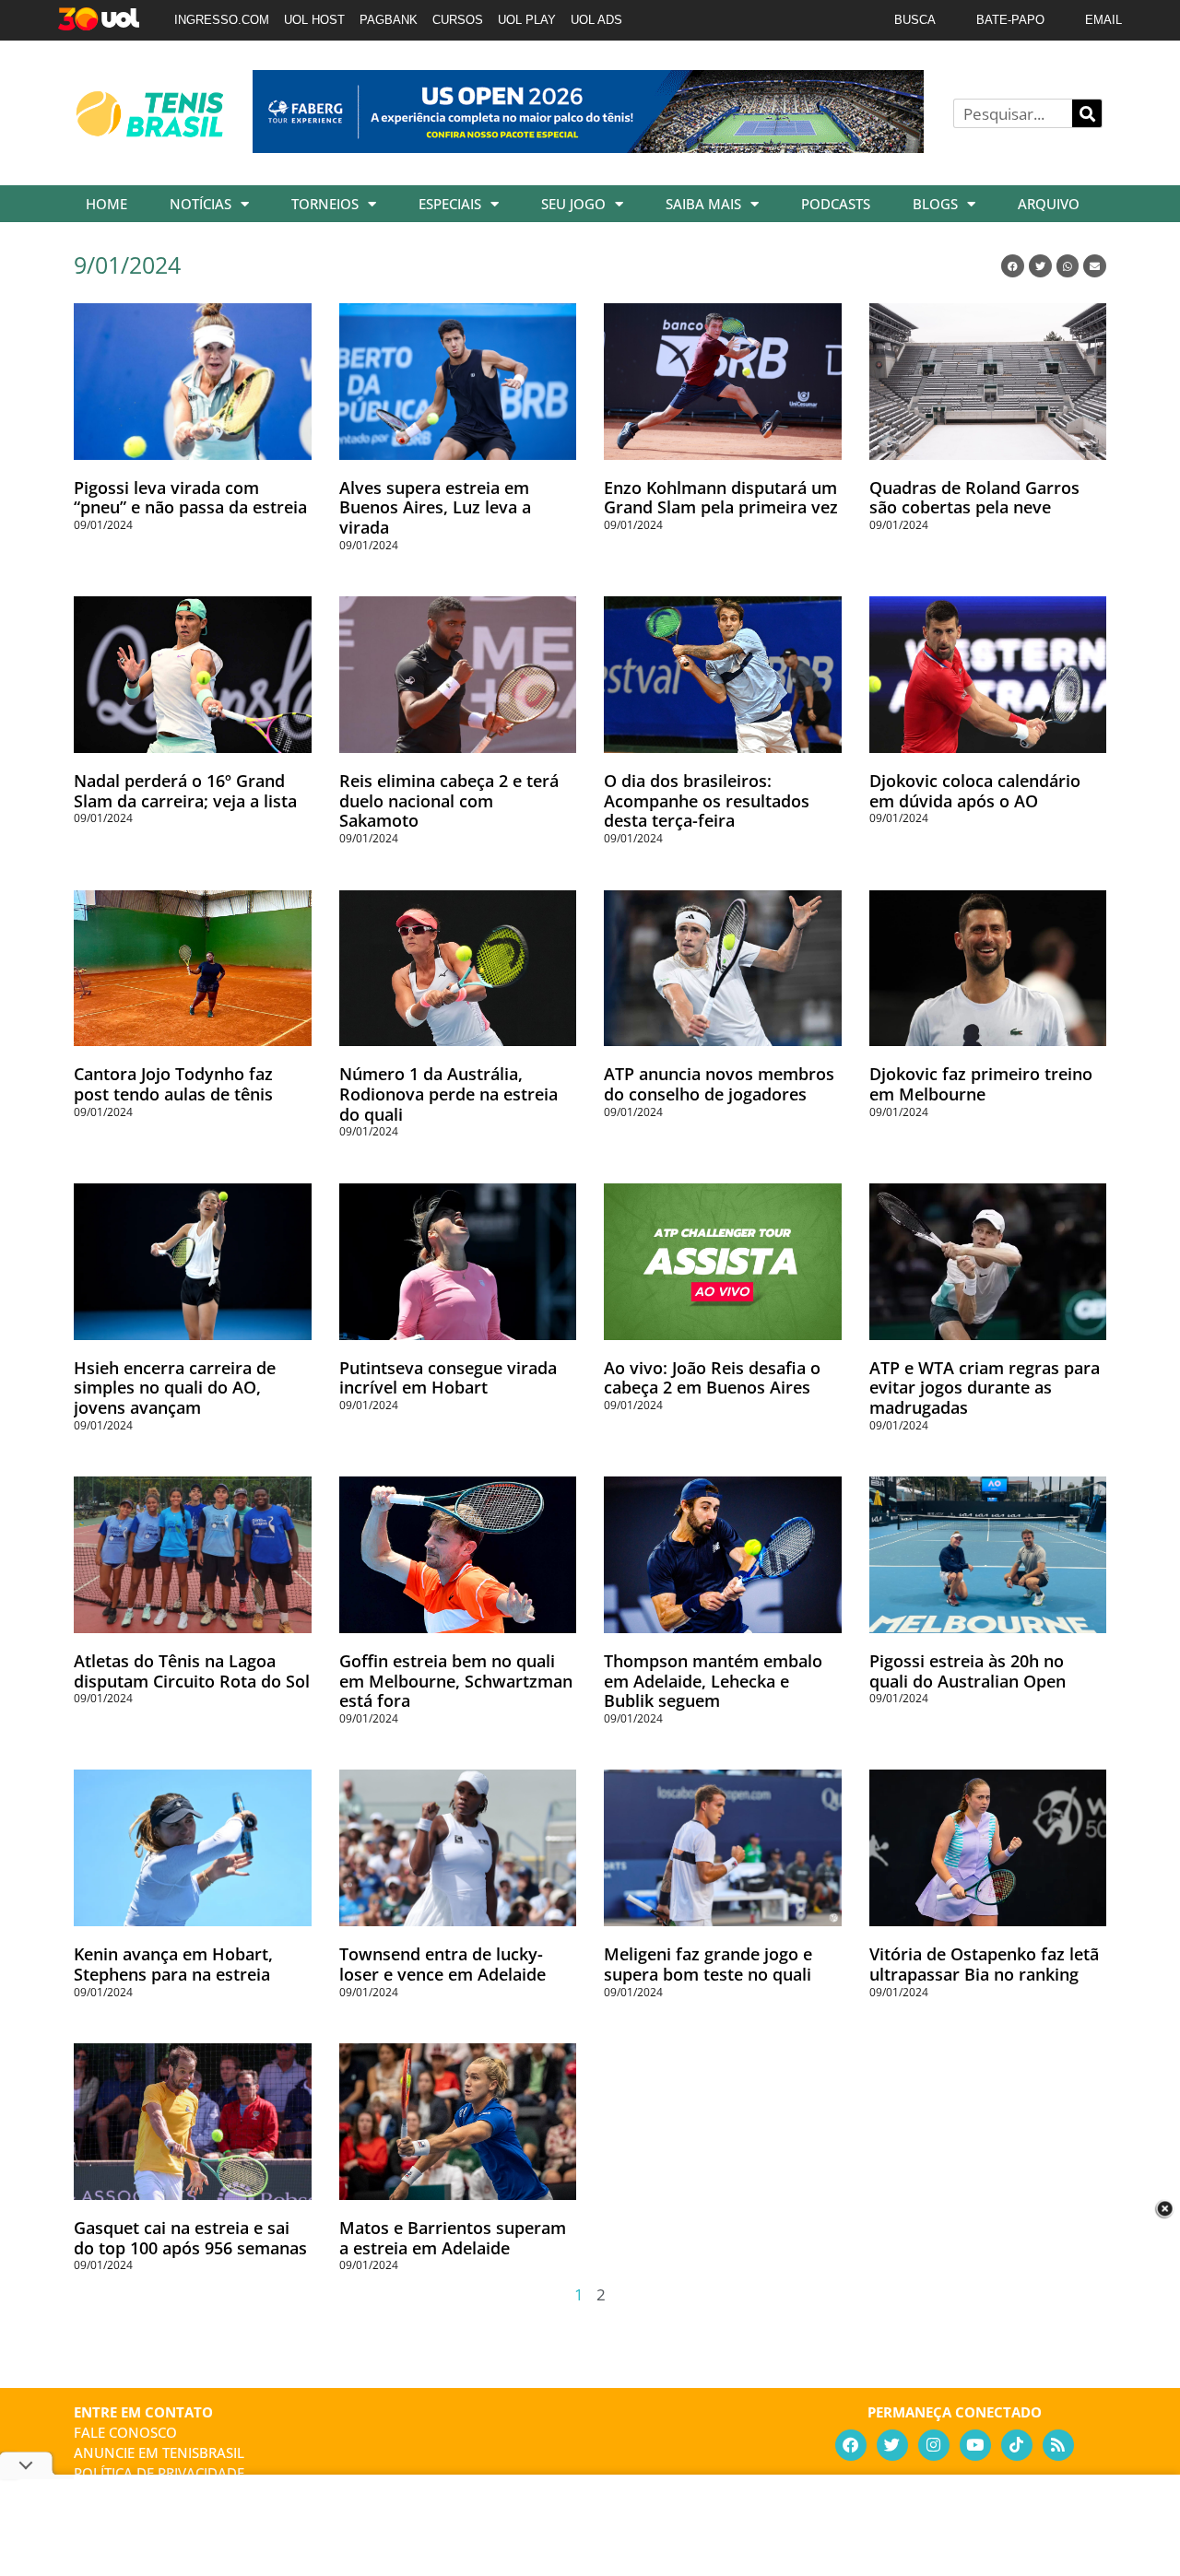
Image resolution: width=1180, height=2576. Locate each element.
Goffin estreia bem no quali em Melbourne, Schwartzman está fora (456, 1681)
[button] (1013, 266)
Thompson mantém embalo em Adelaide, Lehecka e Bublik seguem (713, 1681)
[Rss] (1058, 2445)
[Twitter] (892, 2445)
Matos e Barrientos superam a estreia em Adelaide (453, 2238)
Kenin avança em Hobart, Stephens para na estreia (173, 1964)
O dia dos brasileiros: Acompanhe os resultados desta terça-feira (707, 800)
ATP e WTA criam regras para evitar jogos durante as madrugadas (985, 1388)
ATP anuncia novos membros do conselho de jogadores (719, 1084)
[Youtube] (975, 2445)
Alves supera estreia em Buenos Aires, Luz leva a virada (435, 507)
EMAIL (1103, 20)
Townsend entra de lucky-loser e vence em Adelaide (442, 1964)
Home (106, 204)
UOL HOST (314, 20)
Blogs (935, 204)
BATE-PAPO (1010, 20)
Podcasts (836, 204)
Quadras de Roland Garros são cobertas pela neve (974, 498)
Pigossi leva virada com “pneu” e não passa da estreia (190, 498)
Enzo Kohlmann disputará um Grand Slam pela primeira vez (721, 498)
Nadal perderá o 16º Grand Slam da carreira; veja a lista (185, 791)
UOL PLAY (527, 20)
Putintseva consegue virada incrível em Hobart (448, 1378)
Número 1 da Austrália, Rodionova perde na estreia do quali (448, 1094)
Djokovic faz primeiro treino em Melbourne (981, 1084)
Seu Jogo (573, 204)
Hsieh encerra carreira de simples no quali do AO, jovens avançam (175, 1388)
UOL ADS (596, 20)
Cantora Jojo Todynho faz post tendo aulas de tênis (173, 1084)
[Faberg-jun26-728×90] (588, 147)
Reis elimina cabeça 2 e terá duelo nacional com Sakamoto (449, 800)
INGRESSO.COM (222, 20)
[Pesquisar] (1087, 113)
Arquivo (1049, 204)
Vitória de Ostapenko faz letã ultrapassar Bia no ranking (984, 1964)
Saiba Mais (703, 204)
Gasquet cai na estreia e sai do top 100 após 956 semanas (190, 2238)
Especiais (450, 204)
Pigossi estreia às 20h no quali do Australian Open (968, 1671)
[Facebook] (851, 2445)
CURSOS (458, 20)
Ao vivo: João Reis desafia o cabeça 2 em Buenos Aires (712, 1378)
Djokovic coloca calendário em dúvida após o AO (975, 791)
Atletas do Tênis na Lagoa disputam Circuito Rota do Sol (192, 1671)
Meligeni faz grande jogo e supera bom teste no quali (708, 1964)
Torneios (325, 204)
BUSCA (915, 20)
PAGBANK (389, 20)
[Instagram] (934, 2445)
